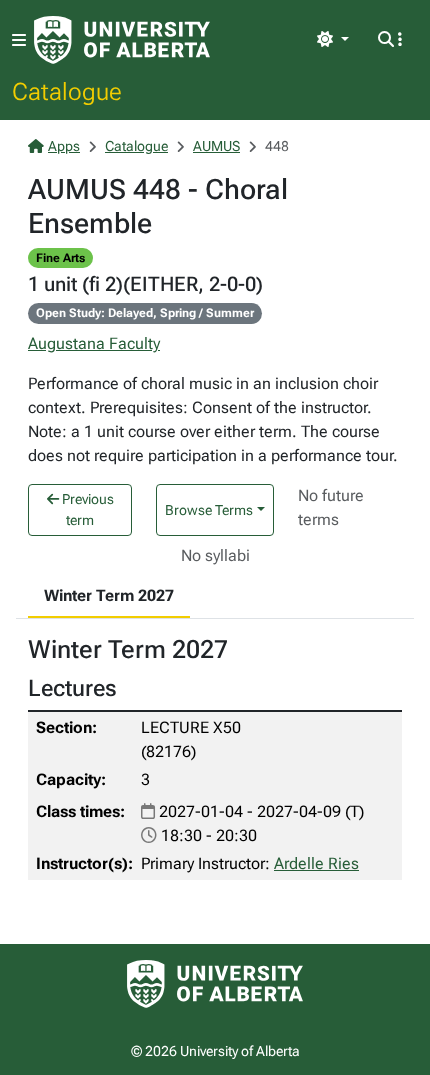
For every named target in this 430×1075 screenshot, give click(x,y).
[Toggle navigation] (19, 40)
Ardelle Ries (316, 863)
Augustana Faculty (94, 343)
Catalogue (67, 91)
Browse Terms (209, 510)
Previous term (86, 509)
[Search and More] (390, 40)
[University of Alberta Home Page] (122, 40)
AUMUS (216, 146)
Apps (64, 146)
